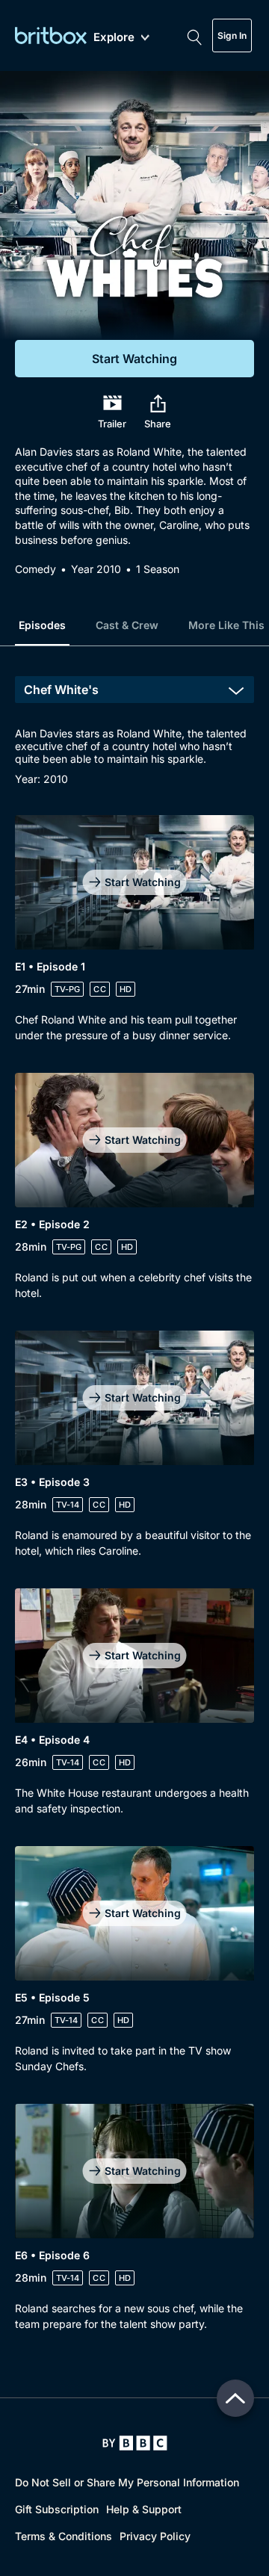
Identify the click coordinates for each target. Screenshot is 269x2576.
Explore (114, 38)
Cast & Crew (127, 625)
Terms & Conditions (64, 2536)
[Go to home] (135, 2443)
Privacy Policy (155, 2536)
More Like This (226, 625)
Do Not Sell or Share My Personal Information (127, 2482)
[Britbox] (51, 35)
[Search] (194, 36)
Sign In (232, 35)
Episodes (42, 625)
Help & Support (144, 2509)
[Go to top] (235, 2398)
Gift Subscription (57, 2509)
